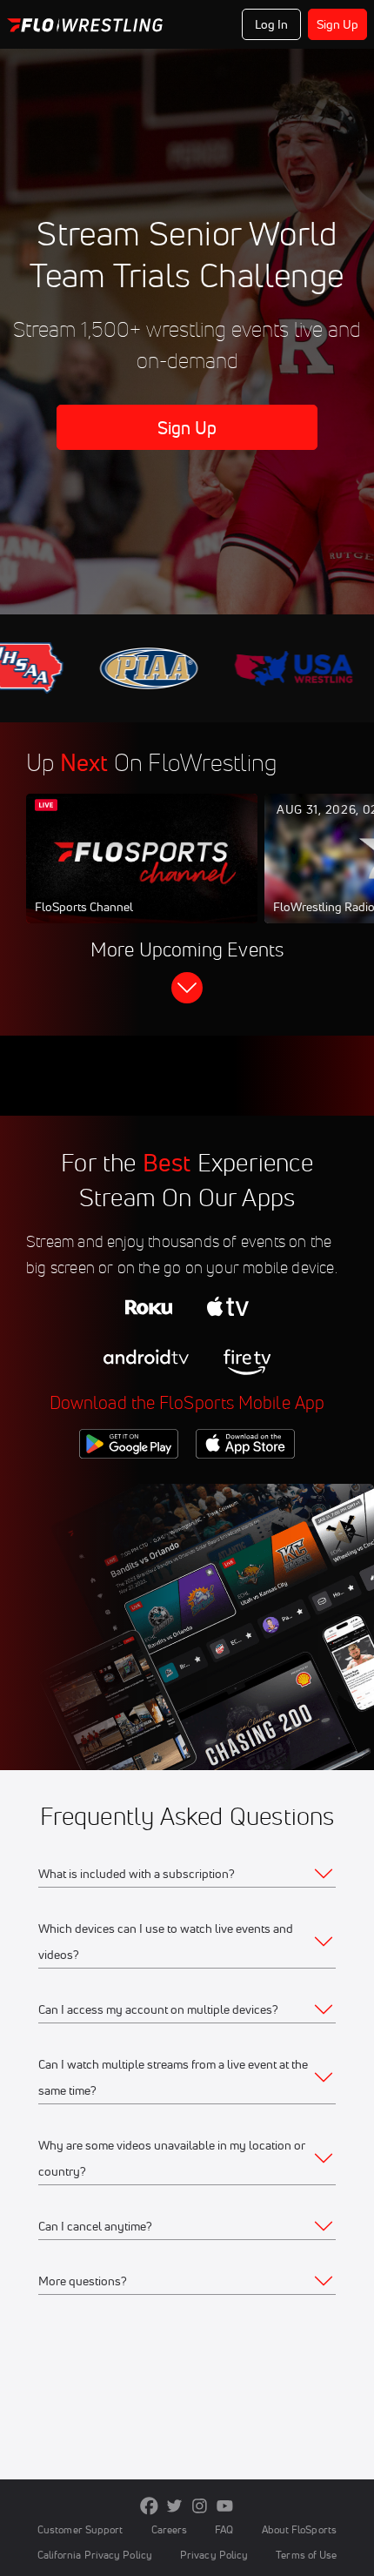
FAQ (224, 2529)
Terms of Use (306, 2555)
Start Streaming (142, 875)
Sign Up (338, 24)
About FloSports (299, 2529)
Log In (272, 24)
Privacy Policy (214, 2555)
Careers (170, 2529)
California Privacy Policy (95, 2555)
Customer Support (80, 2529)
